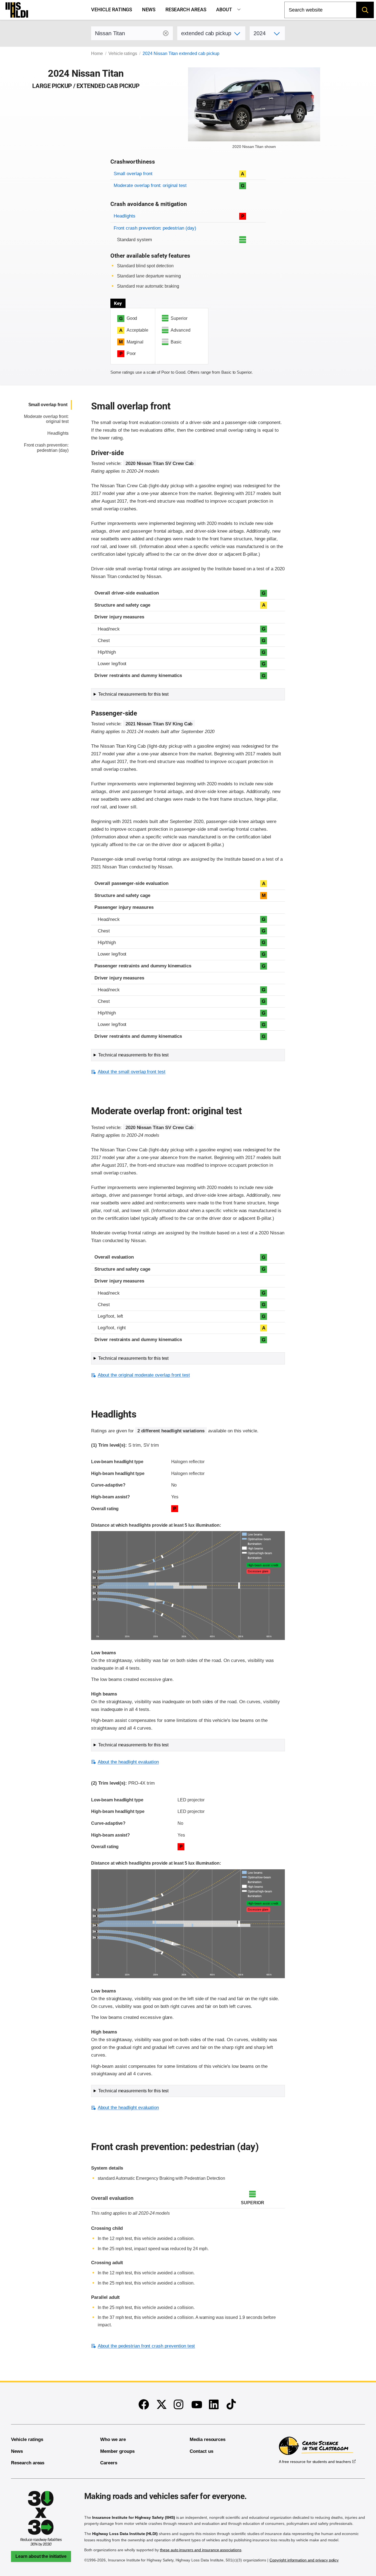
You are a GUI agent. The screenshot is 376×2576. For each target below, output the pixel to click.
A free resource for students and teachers (315, 2462)
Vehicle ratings (112, 10)
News (149, 10)
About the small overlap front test (132, 1072)
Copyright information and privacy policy (304, 2560)
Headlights (125, 216)
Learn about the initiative (41, 2556)
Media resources (208, 2439)
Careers (109, 2463)
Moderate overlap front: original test (150, 185)
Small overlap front (133, 174)
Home (97, 53)
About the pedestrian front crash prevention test (146, 2346)
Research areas (186, 10)
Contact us (201, 2451)
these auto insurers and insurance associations (201, 2550)
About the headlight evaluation (128, 1762)
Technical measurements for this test (133, 694)
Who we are (113, 2439)
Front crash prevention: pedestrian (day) (155, 228)
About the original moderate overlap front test (144, 1375)
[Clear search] (166, 33)
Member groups (117, 2451)
